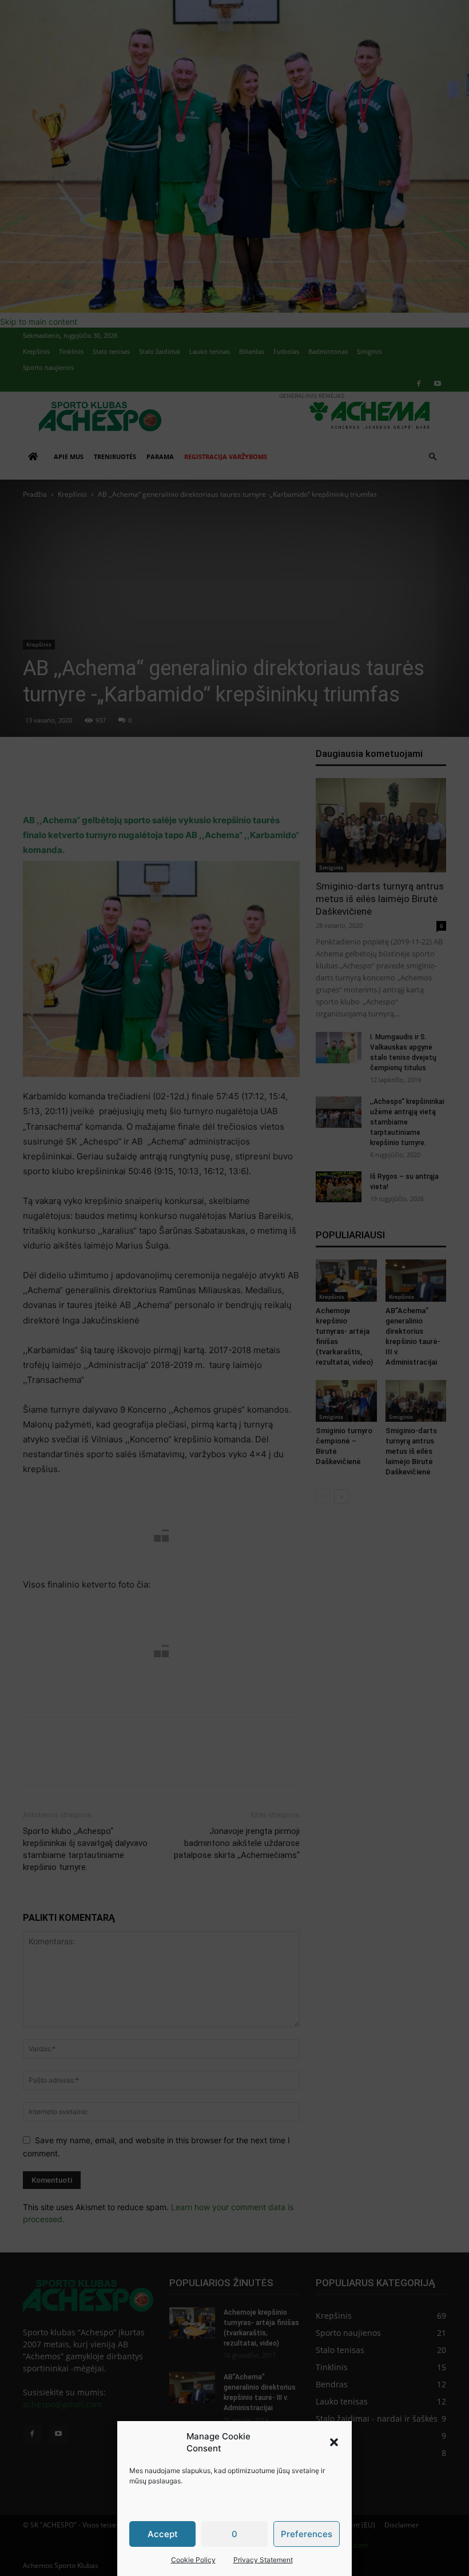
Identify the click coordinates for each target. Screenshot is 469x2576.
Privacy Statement (263, 2560)
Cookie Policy (193, 2560)
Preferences (307, 2534)
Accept (163, 2534)
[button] (334, 2442)
